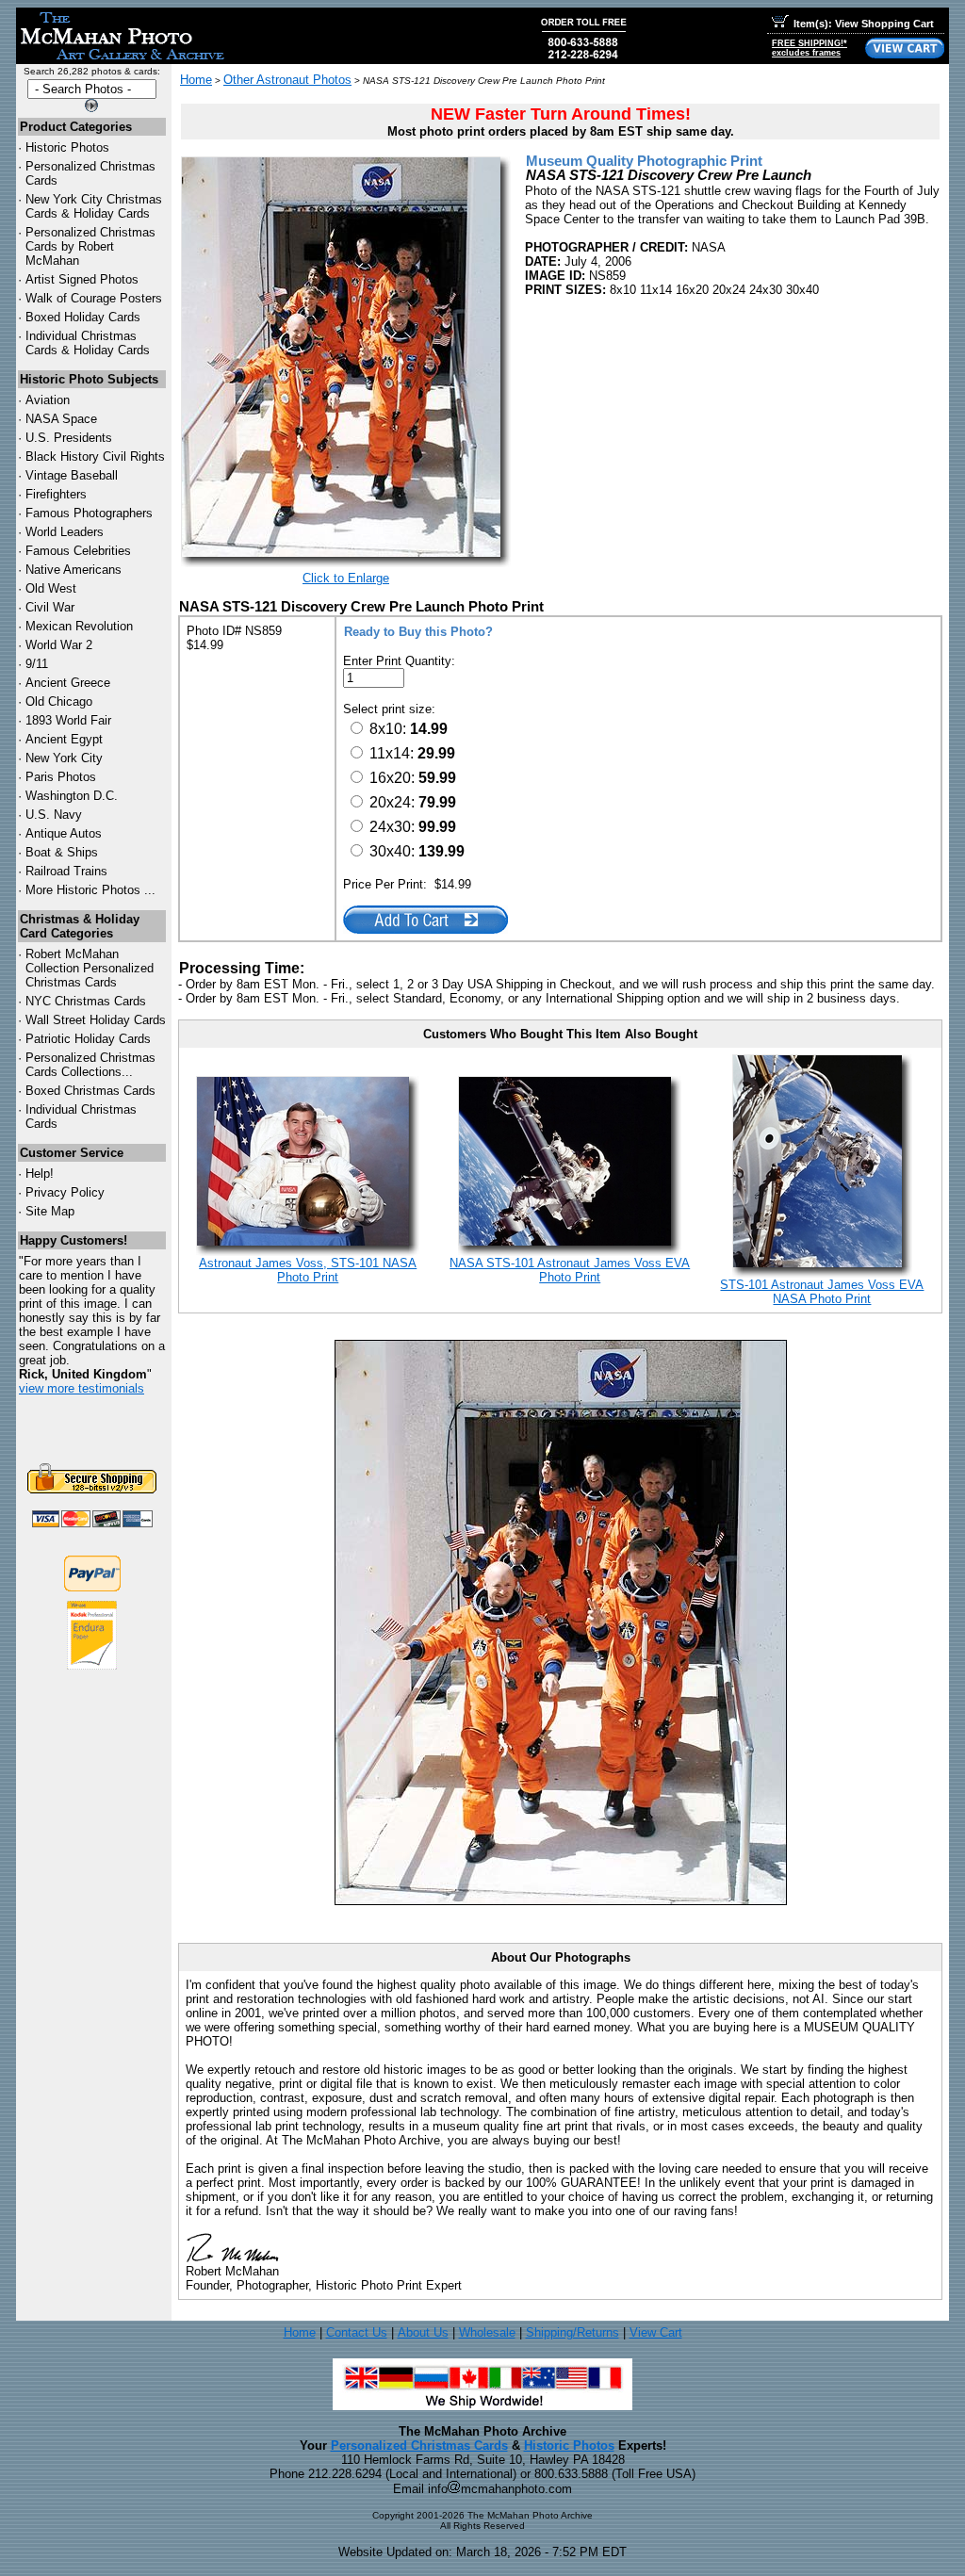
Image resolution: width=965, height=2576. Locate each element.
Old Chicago (59, 701)
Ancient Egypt (64, 739)
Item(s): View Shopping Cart (864, 24)
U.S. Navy (54, 815)
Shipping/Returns (572, 2332)
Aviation (48, 400)
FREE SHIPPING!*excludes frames (810, 48)
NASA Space (61, 419)
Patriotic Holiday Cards (88, 1039)
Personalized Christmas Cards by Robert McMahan (90, 246)
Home (196, 80)
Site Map (50, 1211)
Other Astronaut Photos (287, 80)
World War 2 (59, 645)
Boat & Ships (62, 852)
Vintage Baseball (72, 475)
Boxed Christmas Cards (90, 1091)
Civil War (50, 607)
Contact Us (357, 2332)
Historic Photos (67, 147)
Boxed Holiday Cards (83, 317)
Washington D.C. (72, 796)
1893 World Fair (68, 720)
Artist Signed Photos (82, 279)
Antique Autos (64, 833)
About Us (423, 2332)
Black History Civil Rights (95, 457)
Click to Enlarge (346, 578)
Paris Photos (61, 777)
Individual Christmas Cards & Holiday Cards (88, 343)
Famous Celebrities (78, 551)
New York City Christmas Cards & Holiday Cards (94, 206)
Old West (51, 588)
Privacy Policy (65, 1192)
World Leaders (65, 532)
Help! (40, 1174)
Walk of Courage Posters (94, 298)
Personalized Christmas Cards (419, 2446)
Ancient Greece (68, 683)
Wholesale (487, 2332)
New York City (64, 758)
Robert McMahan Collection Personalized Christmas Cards (90, 968)
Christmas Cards (86, 1001)
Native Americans (74, 570)
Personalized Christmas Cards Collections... (90, 1065)
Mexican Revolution (79, 626)
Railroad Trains (66, 871)
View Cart (656, 2332)
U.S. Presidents (69, 438)
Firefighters (56, 494)
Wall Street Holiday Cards (96, 1020)
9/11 (37, 664)
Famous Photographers (89, 513)
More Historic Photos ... (90, 890)
